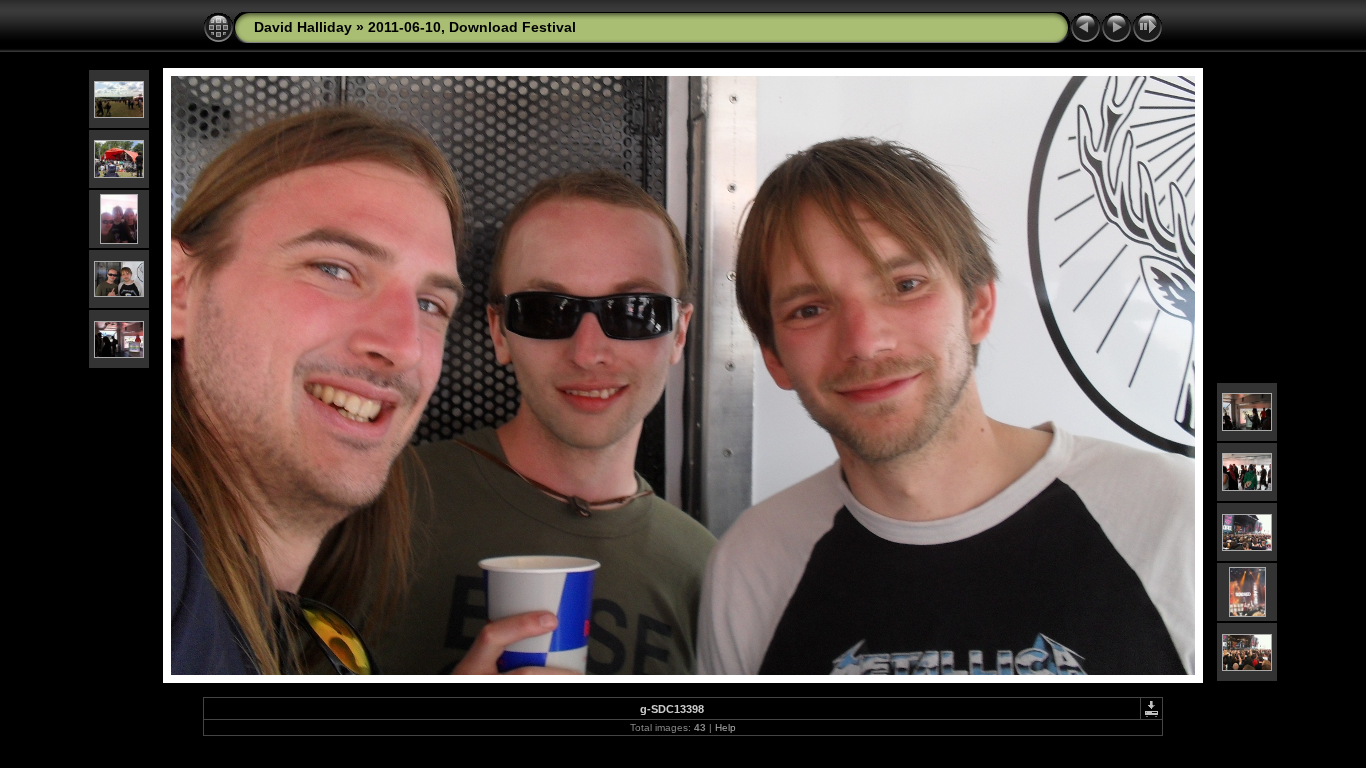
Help (725, 727)
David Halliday (303, 27)
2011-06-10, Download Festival (472, 27)
